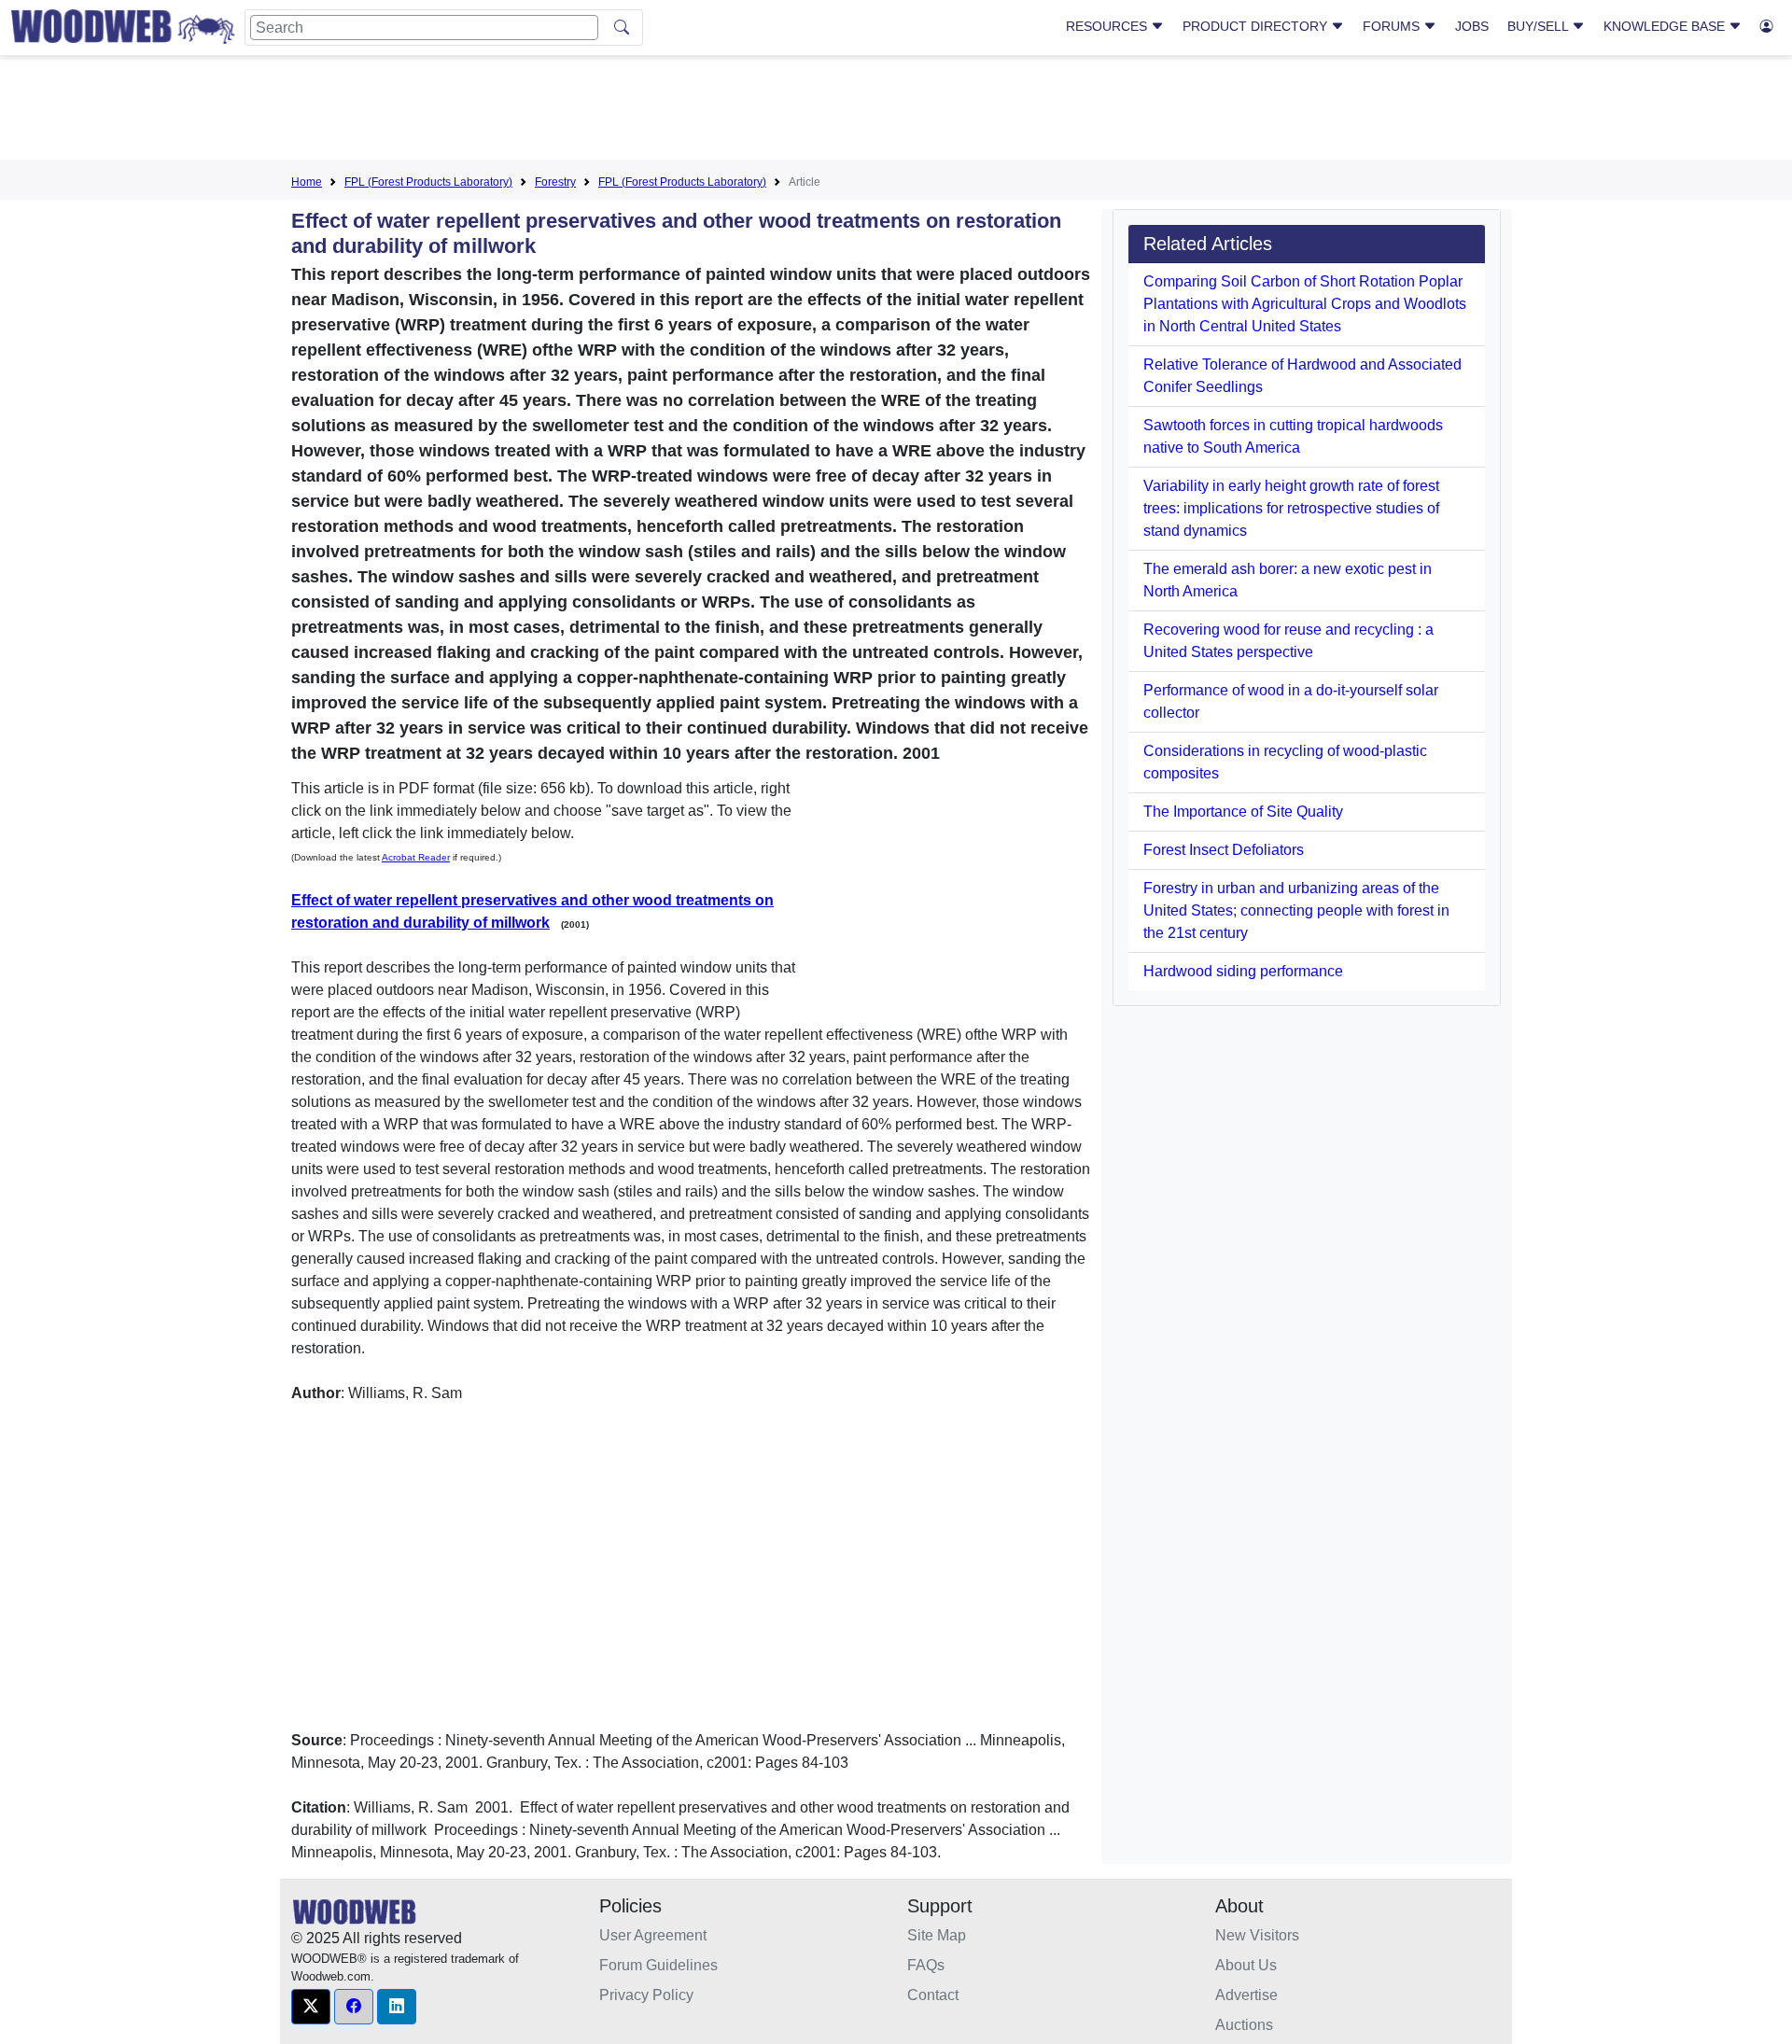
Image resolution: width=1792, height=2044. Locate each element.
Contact (933, 1995)
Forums (1393, 26)
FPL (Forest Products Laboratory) (428, 182)
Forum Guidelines (658, 1965)
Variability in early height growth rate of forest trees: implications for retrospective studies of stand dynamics (1291, 508)
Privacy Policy (646, 1995)
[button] (311, 2007)
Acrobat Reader (416, 857)
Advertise (1246, 1995)
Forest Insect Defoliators (1224, 850)
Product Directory (1257, 26)
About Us (1246, 1965)
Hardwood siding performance (1243, 971)
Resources (1108, 26)
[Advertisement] (896, 111)
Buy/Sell (1540, 26)
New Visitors (1257, 1935)
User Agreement (653, 1935)
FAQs (926, 1965)
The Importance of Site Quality (1243, 812)
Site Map (937, 1935)
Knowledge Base (1666, 26)
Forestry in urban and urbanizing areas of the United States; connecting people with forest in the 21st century (1296, 910)
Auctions (1244, 2025)
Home (307, 182)
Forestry (555, 182)
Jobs (1472, 26)
